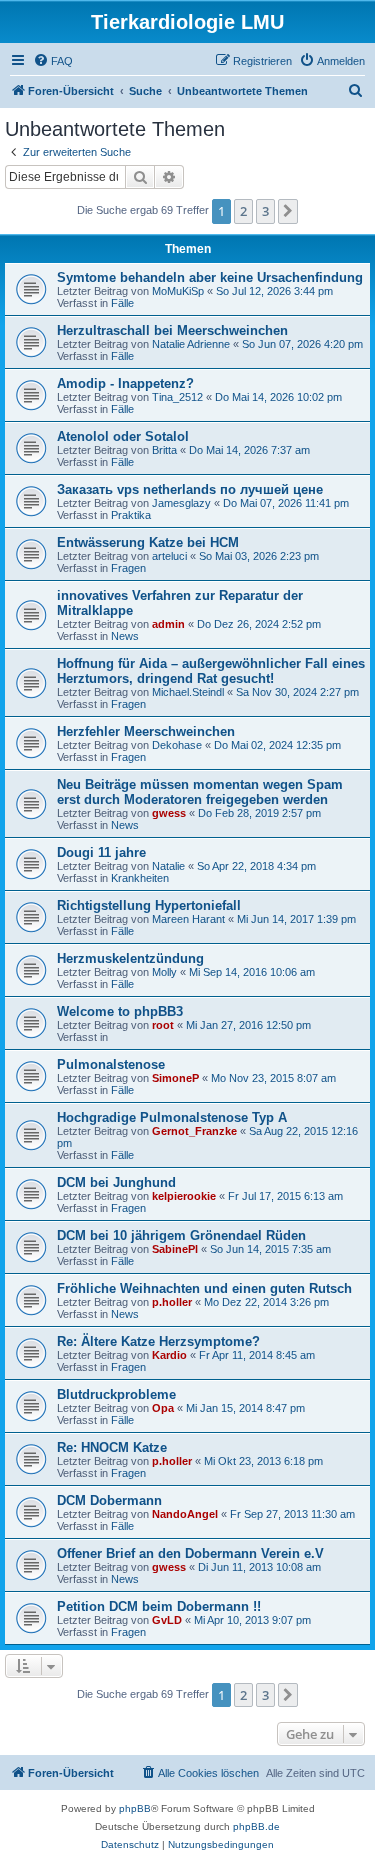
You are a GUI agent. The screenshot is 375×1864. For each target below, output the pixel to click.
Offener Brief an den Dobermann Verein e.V (190, 1553)
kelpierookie (184, 1196)
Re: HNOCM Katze (112, 1447)
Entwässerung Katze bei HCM (148, 542)
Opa (163, 1408)
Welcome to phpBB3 (120, 1011)
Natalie (168, 866)
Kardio (169, 1355)
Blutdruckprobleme (116, 1394)
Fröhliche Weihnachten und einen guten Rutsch (204, 1288)
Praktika (131, 515)
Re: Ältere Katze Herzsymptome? (158, 1341)
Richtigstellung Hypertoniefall (149, 905)
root (163, 1025)
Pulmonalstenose (111, 1064)
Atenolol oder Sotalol (123, 436)
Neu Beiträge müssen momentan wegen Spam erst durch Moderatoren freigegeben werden (200, 792)
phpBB (135, 1808)
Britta (164, 450)
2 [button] (243, 211)
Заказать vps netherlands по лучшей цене (190, 489)
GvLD (167, 1620)
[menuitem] (53, 61)
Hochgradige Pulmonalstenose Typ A (172, 1117)
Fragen (128, 568)
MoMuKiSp (178, 291)
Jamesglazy (181, 503)
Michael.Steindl (188, 692)
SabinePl (175, 1249)
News (125, 636)
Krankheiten (140, 878)
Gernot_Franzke (194, 1131)
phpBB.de (256, 1826)
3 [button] (265, 211)
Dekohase (177, 745)
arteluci (169, 556)
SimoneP (175, 1078)
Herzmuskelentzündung (130, 958)
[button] (288, 211)
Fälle (122, 303)
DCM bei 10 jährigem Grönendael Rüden (181, 1235)
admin (168, 624)
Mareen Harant (188, 919)
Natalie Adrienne (191, 344)
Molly (164, 972)
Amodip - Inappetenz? (125, 383)
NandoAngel (185, 1514)
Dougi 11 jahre (101, 852)
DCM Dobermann (109, 1500)
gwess (169, 813)
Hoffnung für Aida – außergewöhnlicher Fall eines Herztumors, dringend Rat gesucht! (211, 671)
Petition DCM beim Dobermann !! (159, 1606)
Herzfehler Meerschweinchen (146, 731)
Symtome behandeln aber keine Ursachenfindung (210, 277)
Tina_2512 (177, 397)
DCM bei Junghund (116, 1182)
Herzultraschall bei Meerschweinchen (172, 330)
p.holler (172, 1302)
